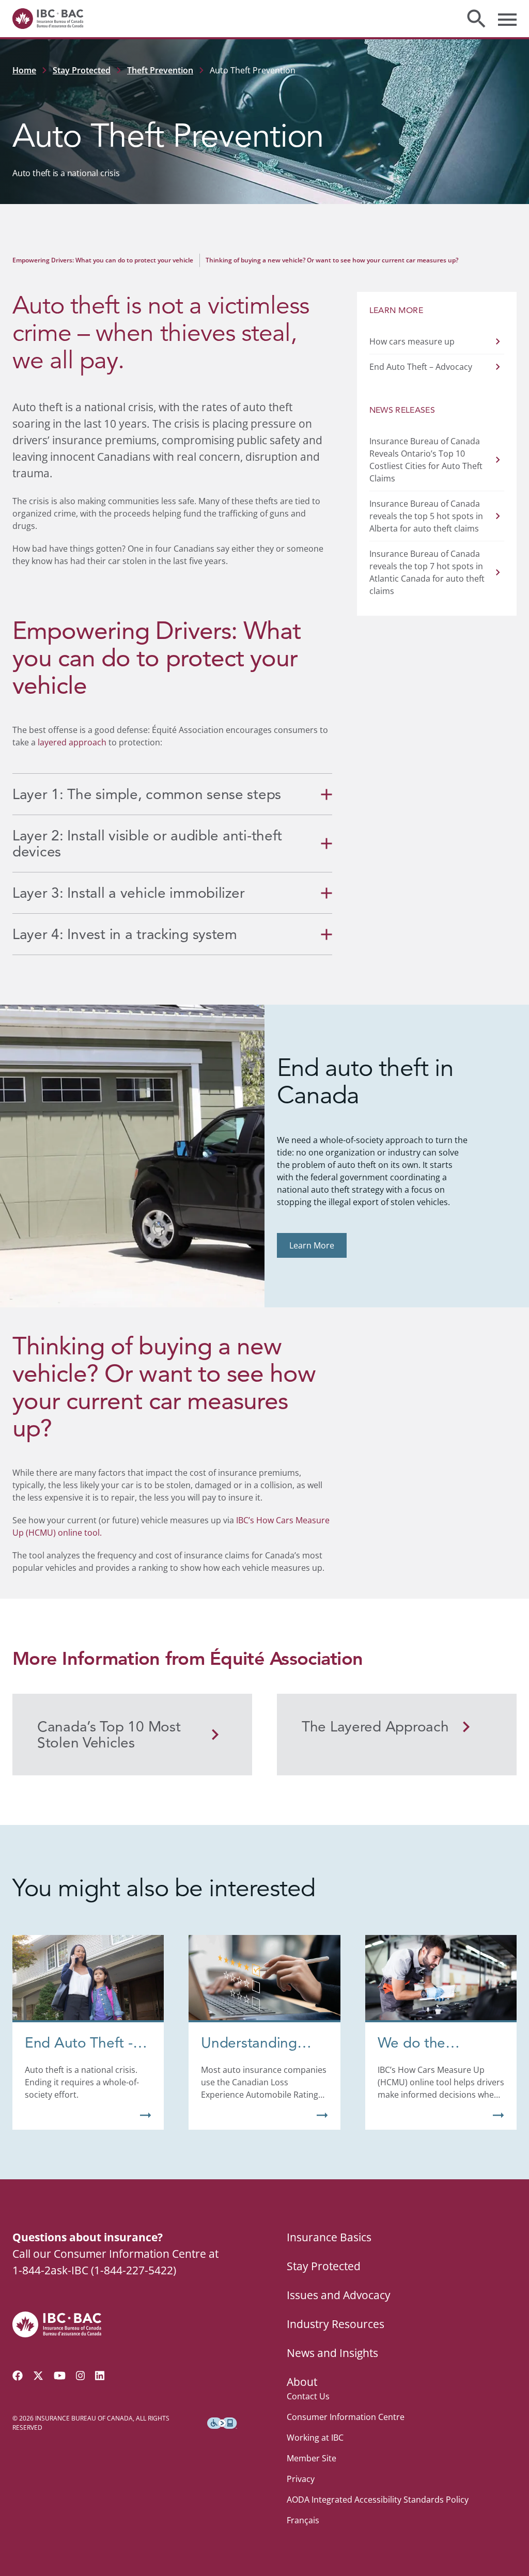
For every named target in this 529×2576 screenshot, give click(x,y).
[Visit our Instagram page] (81, 2376)
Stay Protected (82, 70)
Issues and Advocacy (339, 2295)
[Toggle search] (476, 19)
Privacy (301, 2479)
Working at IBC (315, 2438)
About (302, 2382)
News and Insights (332, 2353)
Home (24, 70)
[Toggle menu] (507, 19)
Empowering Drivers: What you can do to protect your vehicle (103, 260)
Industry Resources (336, 2324)
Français (303, 2520)
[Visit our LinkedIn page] (100, 2376)
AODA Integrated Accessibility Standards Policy (378, 2500)
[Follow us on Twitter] (38, 2376)
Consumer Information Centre (346, 2417)
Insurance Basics (329, 2237)
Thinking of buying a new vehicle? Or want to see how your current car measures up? (332, 260)
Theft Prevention (160, 70)
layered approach (72, 742)
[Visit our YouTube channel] (60, 2376)
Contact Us (308, 2396)
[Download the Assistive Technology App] (222, 2423)
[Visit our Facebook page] (18, 2376)
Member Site (312, 2458)
